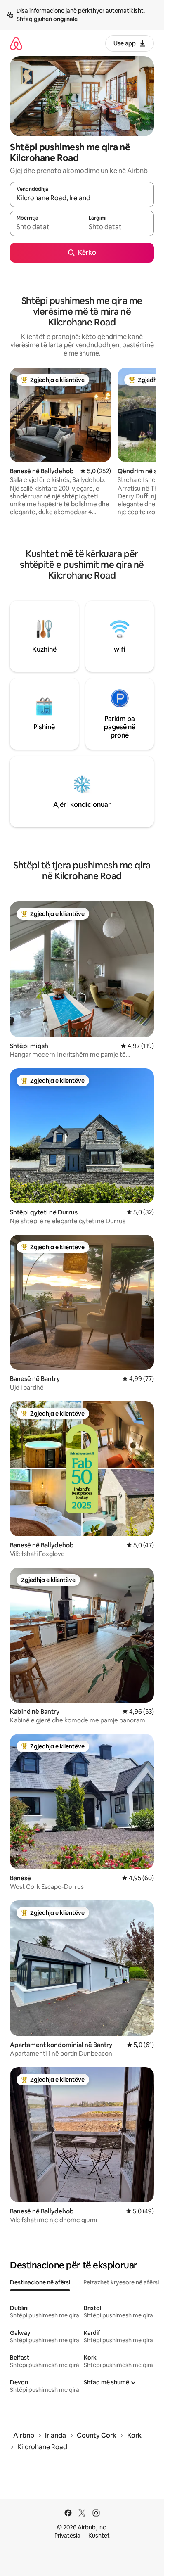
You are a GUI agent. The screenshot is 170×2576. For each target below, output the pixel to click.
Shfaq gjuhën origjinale (47, 19)
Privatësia (67, 2536)
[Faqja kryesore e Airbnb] (16, 43)
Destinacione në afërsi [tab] (40, 2282)
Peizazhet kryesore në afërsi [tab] (121, 2282)
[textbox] (46, 227)
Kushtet (99, 2536)
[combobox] (82, 198)
